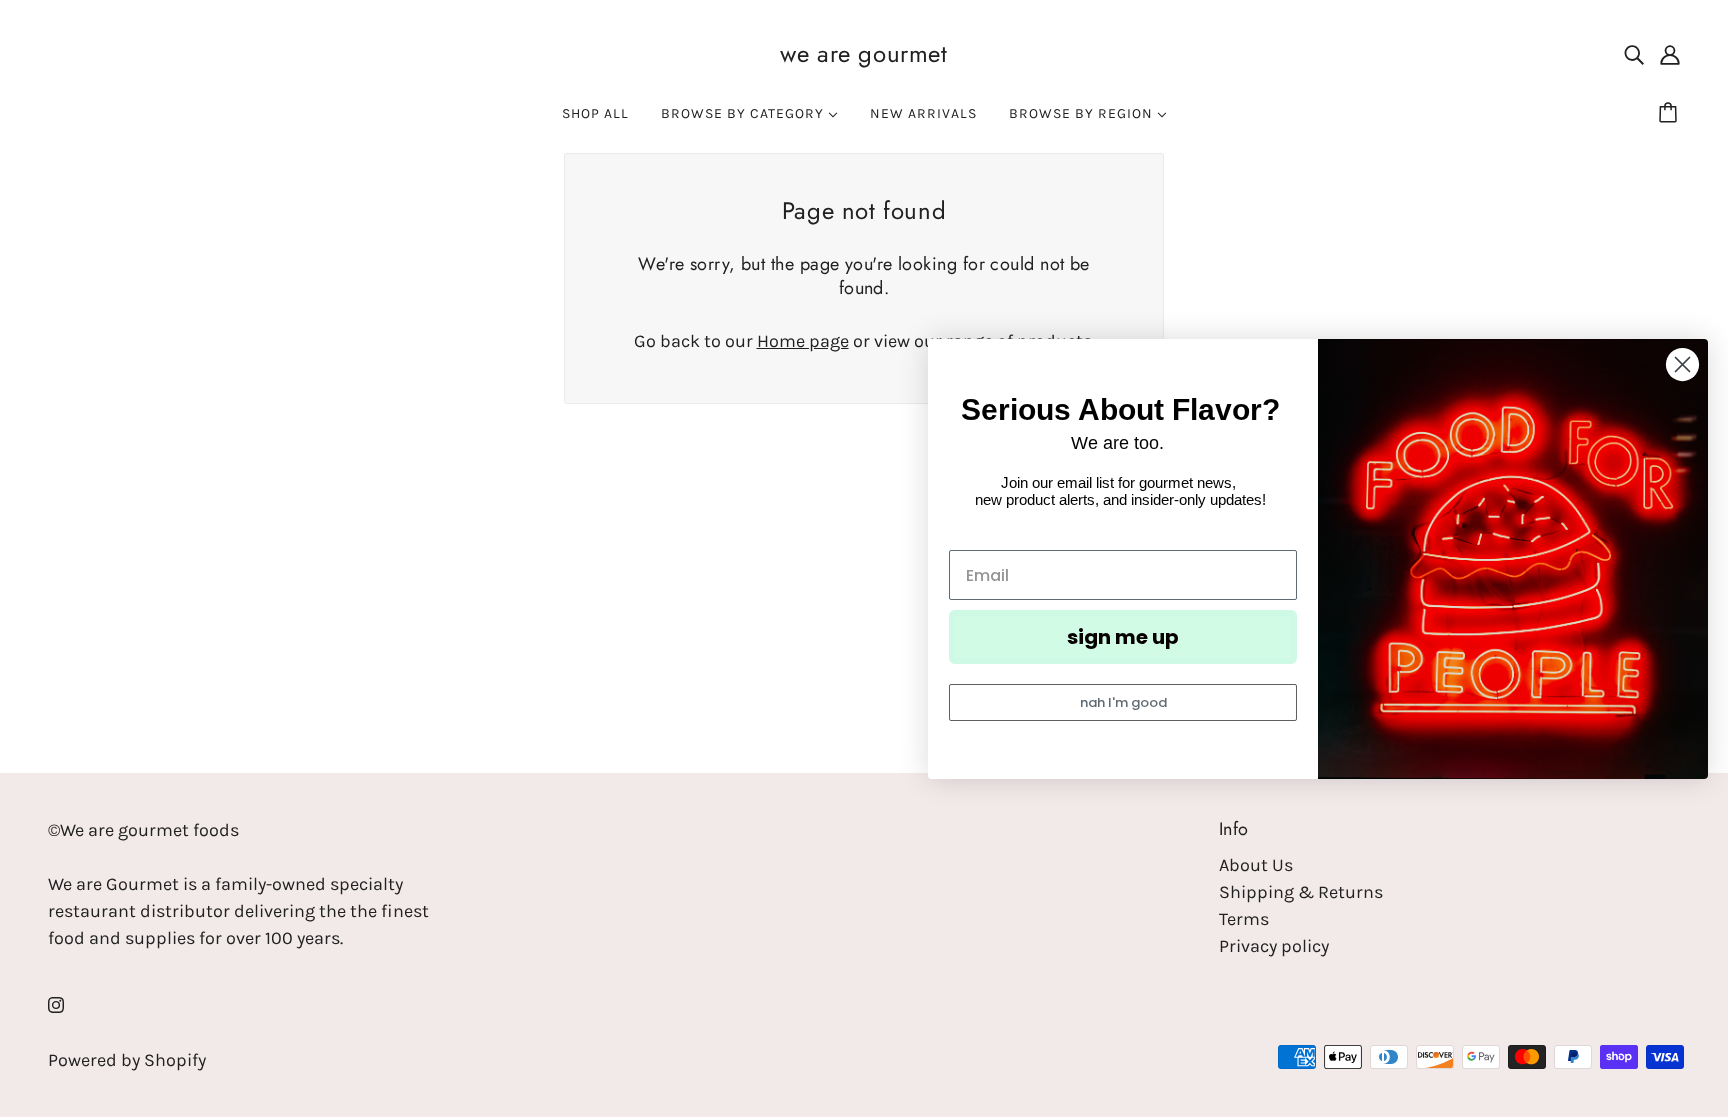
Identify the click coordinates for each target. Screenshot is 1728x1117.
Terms (1244, 919)
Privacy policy (1274, 946)
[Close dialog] (1682, 364)
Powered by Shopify (127, 1060)
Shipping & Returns (1301, 892)
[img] (1634, 53)
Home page (803, 341)
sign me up (1123, 637)
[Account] (1670, 53)
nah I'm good (1123, 702)
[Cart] (1671, 114)
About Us (1256, 865)
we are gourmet (863, 53)
